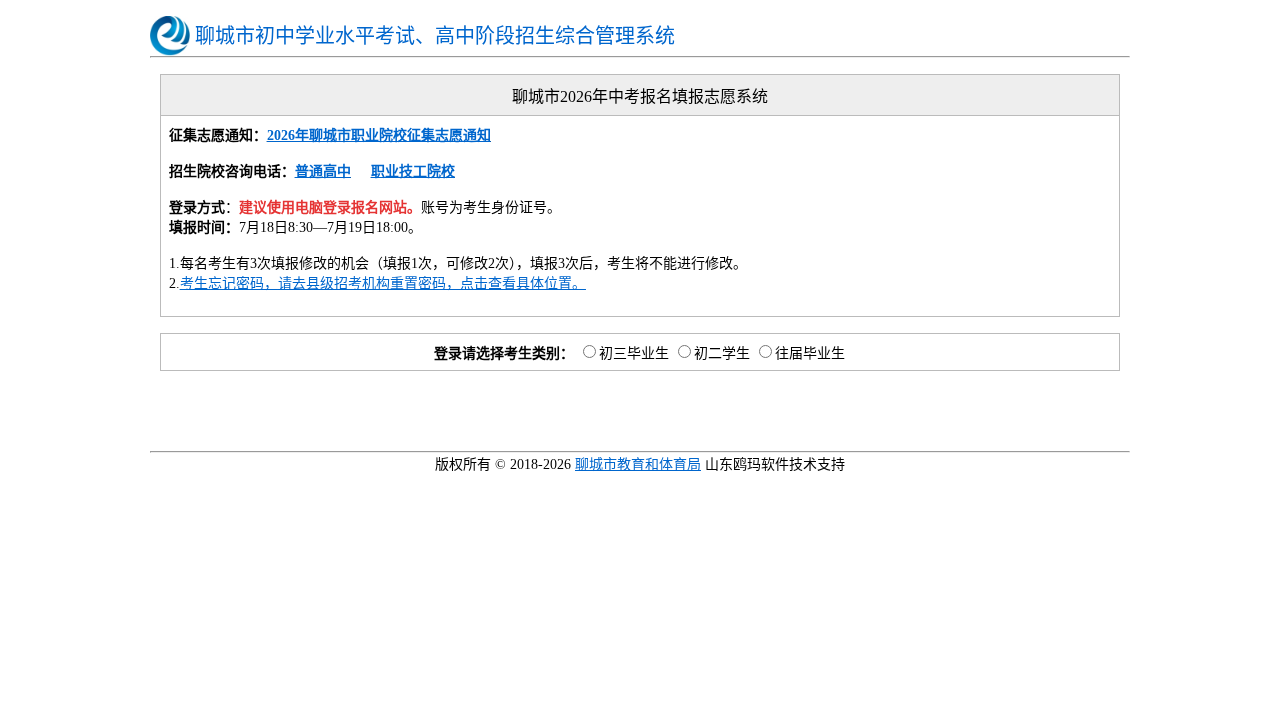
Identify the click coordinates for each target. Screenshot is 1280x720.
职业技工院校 (413, 171)
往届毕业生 (810, 353)
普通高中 (323, 171)
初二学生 (722, 353)
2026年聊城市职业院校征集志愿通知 (379, 135)
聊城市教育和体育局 (638, 464)
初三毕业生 (634, 353)
